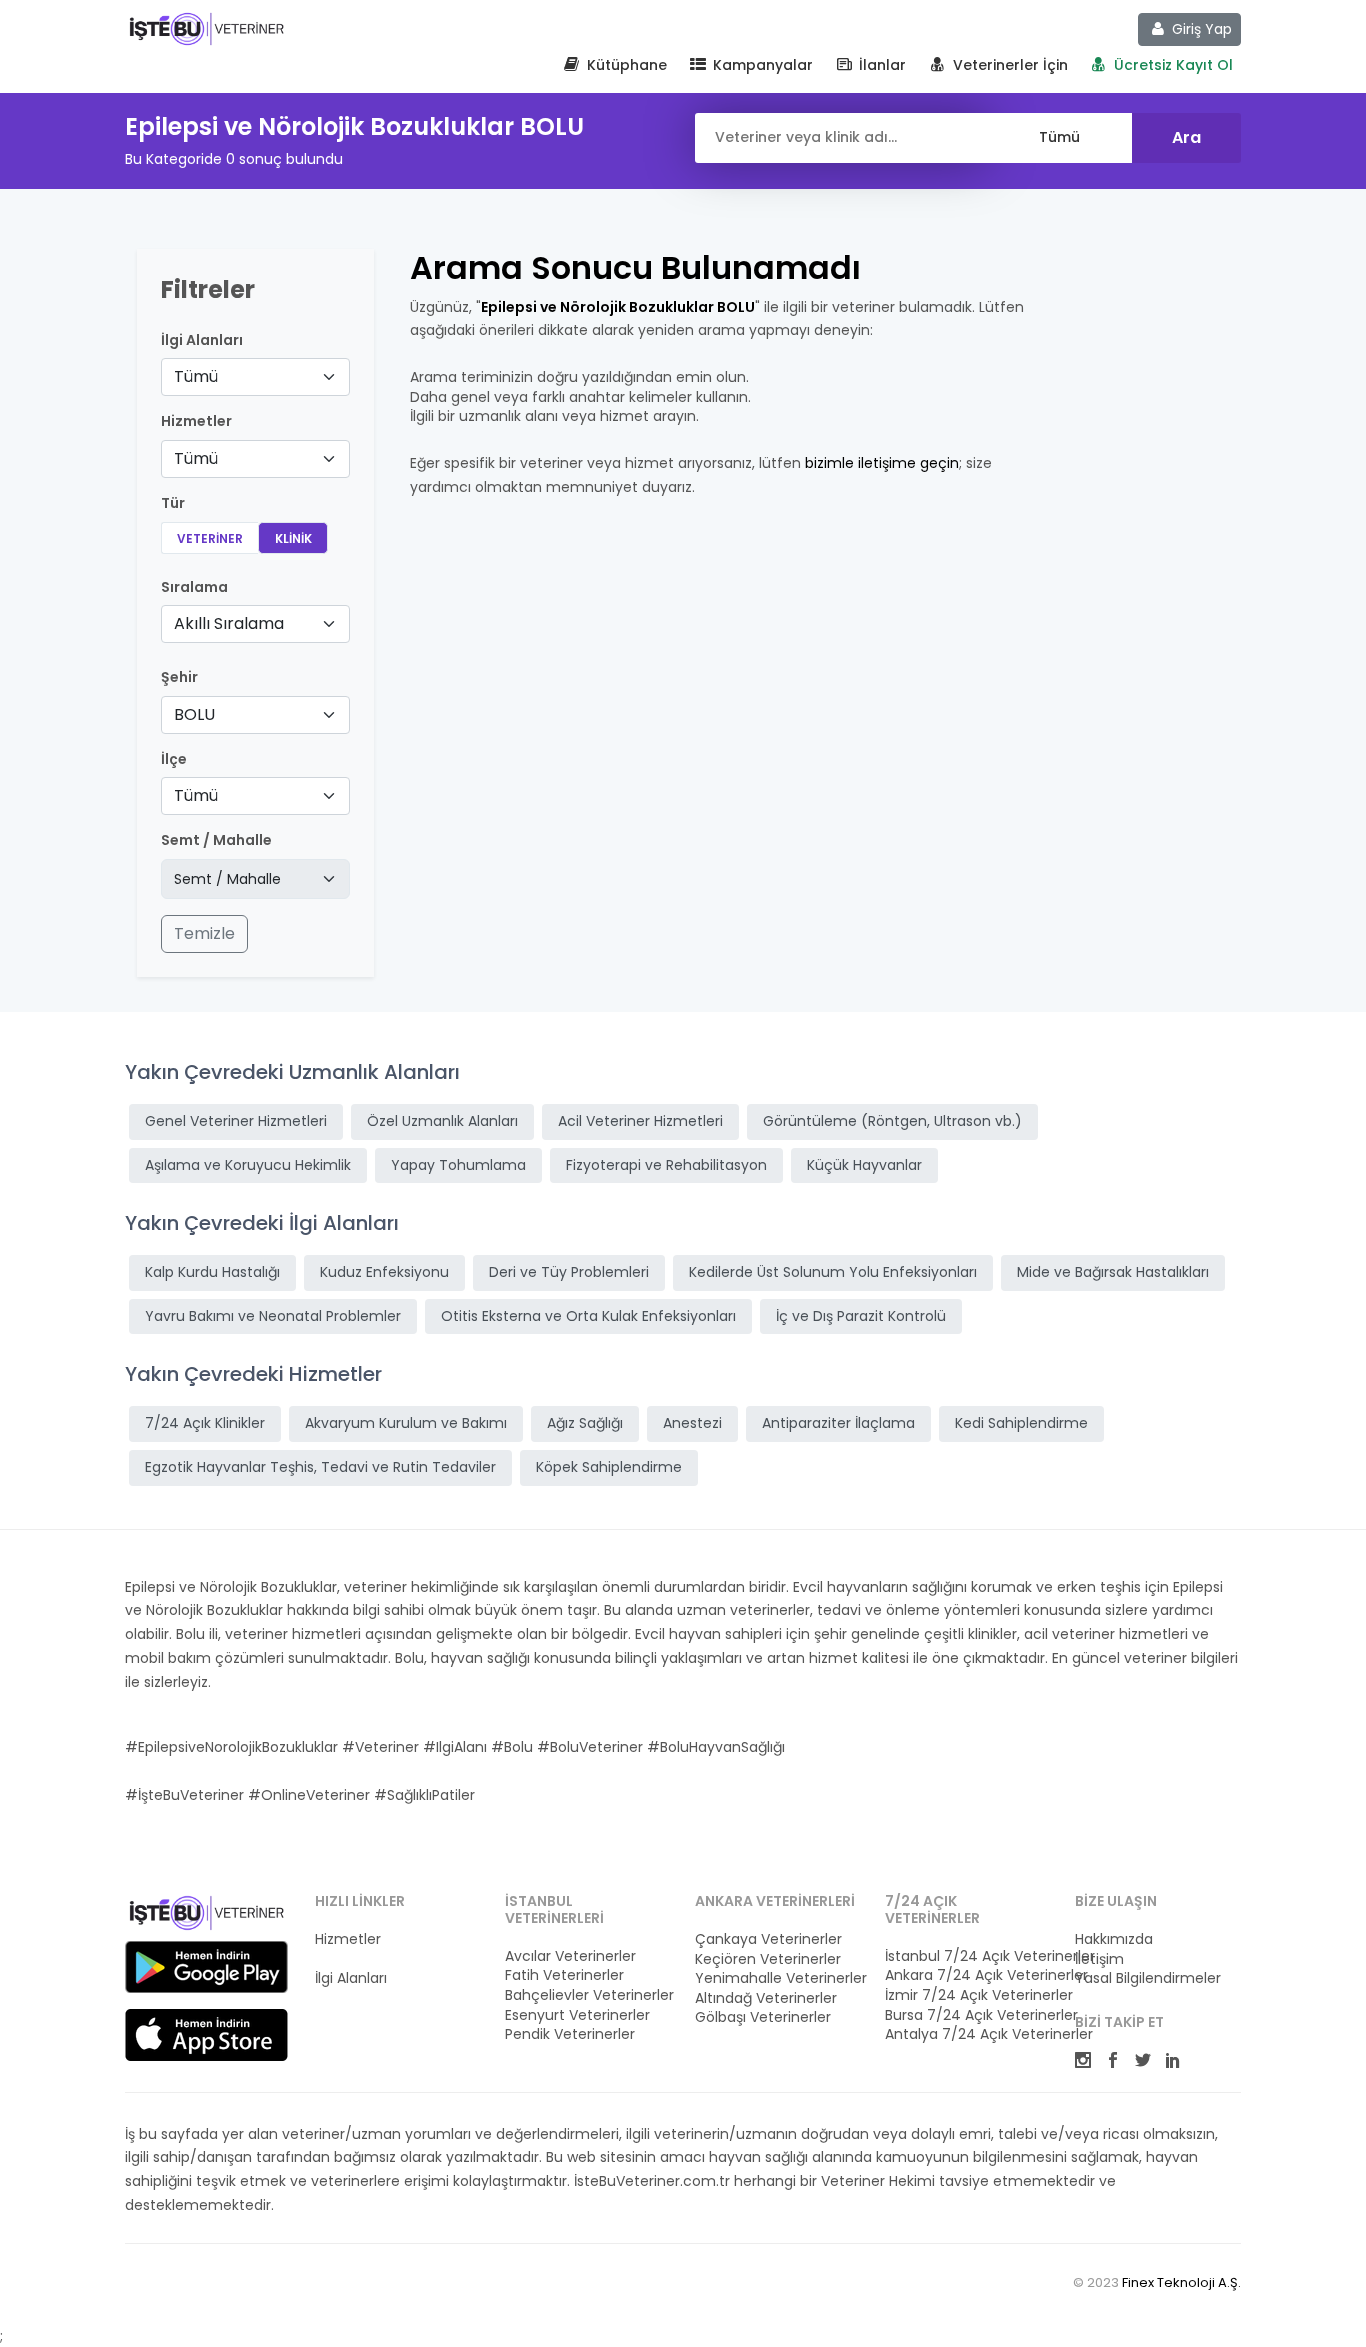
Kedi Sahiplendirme (1021, 1423)
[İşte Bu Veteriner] (206, 1916)
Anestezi (692, 1423)
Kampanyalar (761, 65)
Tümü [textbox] (196, 376)
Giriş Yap (1200, 29)
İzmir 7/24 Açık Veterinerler (968, 1995)
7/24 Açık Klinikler (205, 1423)
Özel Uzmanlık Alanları (442, 1121)
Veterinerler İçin (1008, 65)
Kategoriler (352, 1959)
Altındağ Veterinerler (766, 1998)
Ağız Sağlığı (585, 1423)
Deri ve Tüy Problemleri (569, 1272)
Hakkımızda (1114, 1939)
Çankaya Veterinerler (768, 1939)
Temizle (204, 933)
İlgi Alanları (202, 340)
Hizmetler (348, 1939)
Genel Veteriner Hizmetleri (236, 1121)
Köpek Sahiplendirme (609, 1467)
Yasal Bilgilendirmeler (1148, 1978)
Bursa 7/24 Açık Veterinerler (968, 2015)
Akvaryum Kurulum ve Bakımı (406, 1423)
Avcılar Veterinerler (570, 1956)
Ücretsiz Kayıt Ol (1171, 65)
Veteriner (210, 538)
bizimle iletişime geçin (882, 463)
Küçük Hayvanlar (864, 1165)
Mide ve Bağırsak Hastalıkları (1113, 1272)
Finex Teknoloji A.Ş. (1181, 2282)
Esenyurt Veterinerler (577, 2015)
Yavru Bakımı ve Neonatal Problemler (273, 1316)
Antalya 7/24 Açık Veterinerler (968, 2034)
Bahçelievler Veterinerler (588, 1995)
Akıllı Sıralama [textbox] (229, 623)
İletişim (1099, 1959)
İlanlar (880, 65)
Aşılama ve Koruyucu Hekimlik (248, 1165)
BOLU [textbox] (194, 714)
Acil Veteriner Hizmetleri (640, 1121)
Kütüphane (625, 65)
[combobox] (255, 377)
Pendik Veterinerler (570, 2034)
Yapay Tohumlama (458, 1165)
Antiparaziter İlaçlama (838, 1423)
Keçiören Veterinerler (768, 1959)
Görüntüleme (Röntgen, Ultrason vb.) (892, 1121)
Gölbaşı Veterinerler (763, 2017)
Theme (206, 28)
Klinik (293, 538)
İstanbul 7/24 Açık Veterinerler (968, 1956)
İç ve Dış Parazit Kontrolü (861, 1316)
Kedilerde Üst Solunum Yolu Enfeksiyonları (833, 1272)
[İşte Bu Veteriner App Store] (206, 2035)
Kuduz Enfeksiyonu (384, 1272)
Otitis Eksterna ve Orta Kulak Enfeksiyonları (588, 1316)
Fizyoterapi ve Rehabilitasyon (666, 1165)
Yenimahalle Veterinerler (778, 1978)
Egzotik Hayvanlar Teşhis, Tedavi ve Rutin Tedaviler (320, 1467)
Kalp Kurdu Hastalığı (212, 1272)
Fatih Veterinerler (564, 1975)
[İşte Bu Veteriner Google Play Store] (206, 1967)
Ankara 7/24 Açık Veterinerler (968, 1975)
